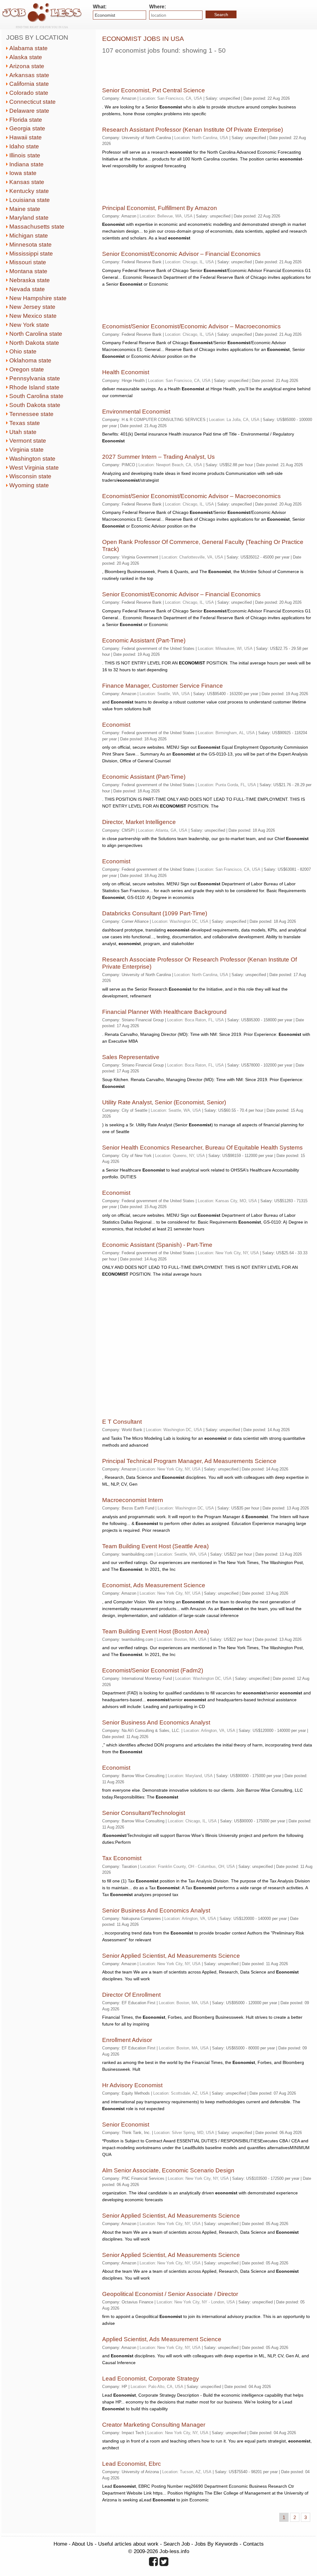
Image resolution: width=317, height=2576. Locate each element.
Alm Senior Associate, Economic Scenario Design (168, 2170)
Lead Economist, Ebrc (132, 2464)
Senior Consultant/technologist (144, 1813)
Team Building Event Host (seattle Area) (155, 1546)
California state (29, 84)
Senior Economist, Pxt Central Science (154, 90)
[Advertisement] (175, 68)
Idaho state (24, 146)
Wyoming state (29, 485)
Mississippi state (31, 254)
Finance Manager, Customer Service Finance (163, 686)
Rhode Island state (34, 387)
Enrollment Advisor (127, 2040)
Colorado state (29, 93)
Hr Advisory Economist (132, 2085)
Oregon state (27, 369)
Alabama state (28, 48)
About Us (83, 2544)
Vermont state (28, 441)
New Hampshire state (38, 298)
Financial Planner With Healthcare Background (164, 1012)
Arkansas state (29, 75)
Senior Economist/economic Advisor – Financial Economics (181, 254)
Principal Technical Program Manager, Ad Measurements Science (189, 1461)
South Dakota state (35, 405)
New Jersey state (32, 307)
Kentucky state (29, 191)
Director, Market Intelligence (139, 822)
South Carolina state (36, 396)
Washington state (32, 459)
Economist (116, 725)
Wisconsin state (30, 476)
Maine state (25, 209)
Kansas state (27, 182)
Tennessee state (31, 414)
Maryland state (29, 218)
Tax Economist (122, 1858)
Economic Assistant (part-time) (144, 640)
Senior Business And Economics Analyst (156, 1722)
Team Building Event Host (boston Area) (156, 1631)
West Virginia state (34, 468)
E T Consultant (122, 1422)
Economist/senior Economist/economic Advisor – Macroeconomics (191, 326)
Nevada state (27, 289)
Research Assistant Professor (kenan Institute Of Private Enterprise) (193, 130)
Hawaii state (26, 137)
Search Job (177, 2544)
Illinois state (25, 155)
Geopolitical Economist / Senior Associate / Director (170, 2294)
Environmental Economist (136, 412)
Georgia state (27, 128)
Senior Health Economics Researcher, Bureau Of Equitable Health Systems (202, 1148)
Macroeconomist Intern (133, 1500)
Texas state (25, 423)
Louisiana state (30, 200)
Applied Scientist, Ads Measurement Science (162, 2339)
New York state (29, 325)
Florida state (26, 120)
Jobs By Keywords (216, 2544)
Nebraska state (30, 280)
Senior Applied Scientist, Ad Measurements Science (171, 1956)
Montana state (28, 271)
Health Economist (126, 372)
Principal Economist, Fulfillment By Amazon (160, 208)
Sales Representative (131, 1057)
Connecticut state (33, 102)
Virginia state (26, 450)
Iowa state (23, 173)
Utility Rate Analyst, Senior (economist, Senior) (164, 1102)
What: (100, 7)
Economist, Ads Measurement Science (154, 1585)
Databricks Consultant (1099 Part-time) (155, 913)
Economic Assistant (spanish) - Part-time (157, 1245)
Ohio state (23, 351)
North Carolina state (36, 334)
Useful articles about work (128, 2544)
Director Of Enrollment (131, 1995)
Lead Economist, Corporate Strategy (151, 2379)
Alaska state (26, 57)
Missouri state (28, 262)
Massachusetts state (37, 227)
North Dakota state (34, 343)
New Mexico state (33, 316)
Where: (158, 7)
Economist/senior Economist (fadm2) (153, 1670)
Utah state (23, 432)
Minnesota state (30, 245)
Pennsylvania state (35, 378)
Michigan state (29, 236)
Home (60, 2544)
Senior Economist (126, 2125)
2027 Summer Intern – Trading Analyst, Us (158, 457)
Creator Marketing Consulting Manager (154, 2425)
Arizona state (27, 66)
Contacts (253, 2544)
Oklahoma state (30, 360)
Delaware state (29, 111)
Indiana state (26, 164)
